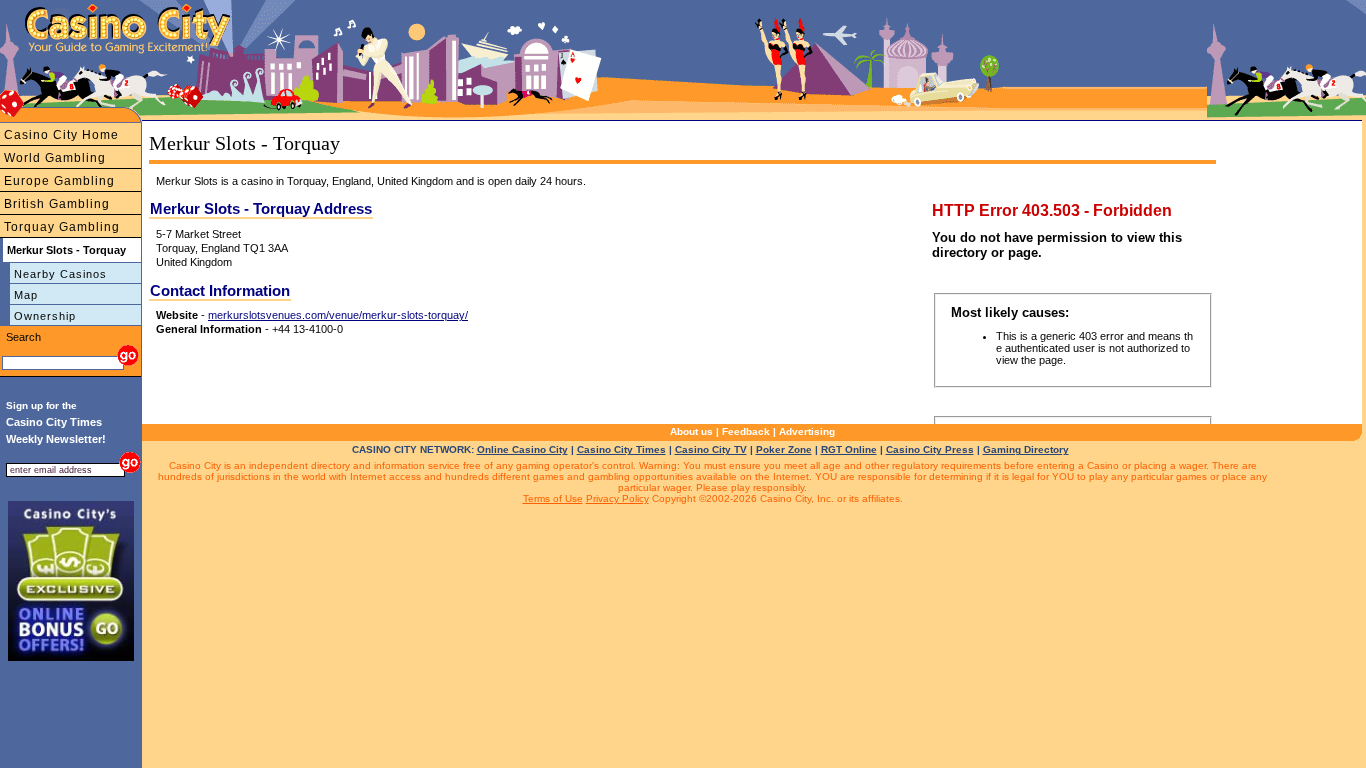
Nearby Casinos (60, 274)
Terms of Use (553, 498)
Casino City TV (711, 449)
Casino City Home (61, 135)
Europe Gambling (59, 181)
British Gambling (57, 204)
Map (26, 295)
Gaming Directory (1026, 449)
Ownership (45, 316)
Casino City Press (930, 449)
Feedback (746, 431)
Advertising (807, 431)
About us (691, 431)
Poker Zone (784, 449)
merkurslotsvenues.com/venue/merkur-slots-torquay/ (338, 315)
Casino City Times (621, 449)
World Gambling (55, 158)
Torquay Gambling (62, 227)
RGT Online (849, 449)
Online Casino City (522, 449)
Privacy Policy (617, 498)
